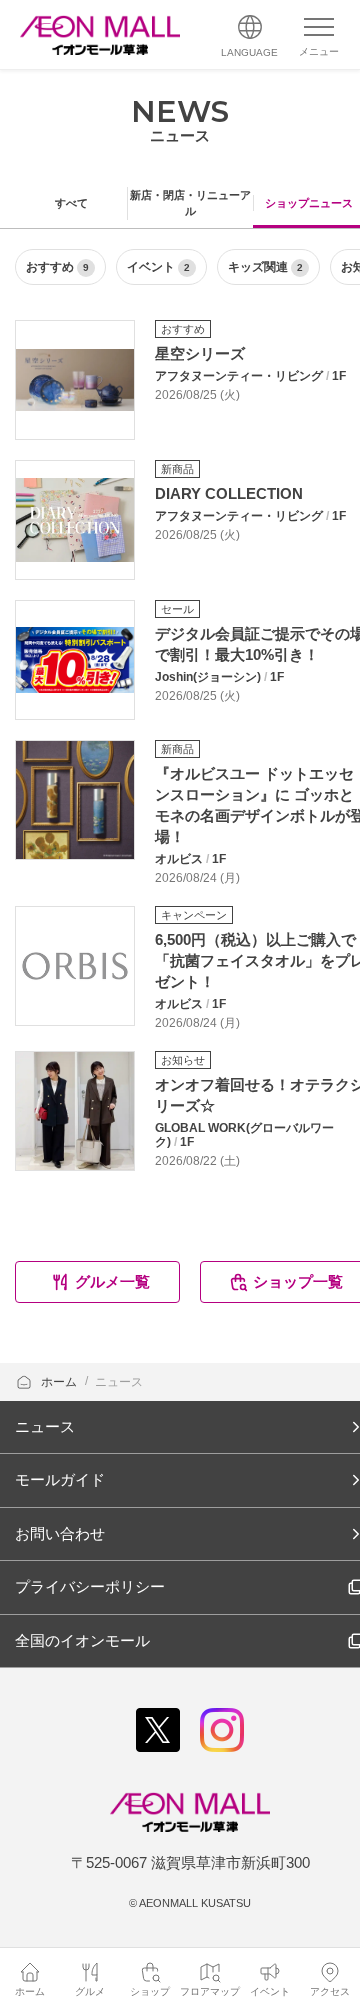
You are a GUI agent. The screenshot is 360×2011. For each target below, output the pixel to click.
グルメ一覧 (112, 1281)
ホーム (60, 1382)
